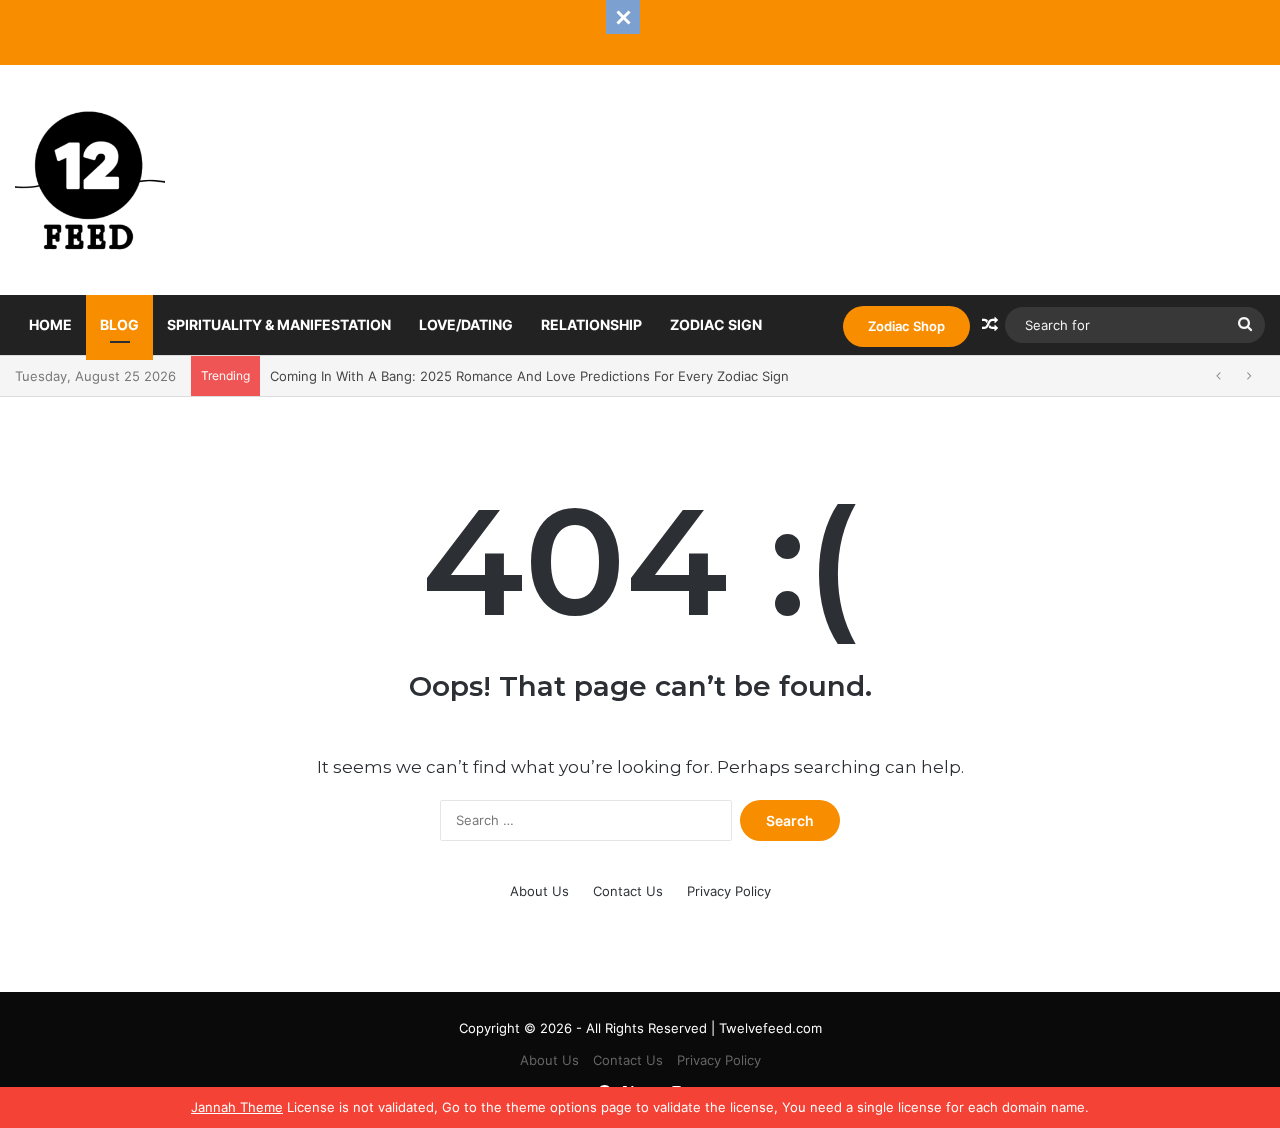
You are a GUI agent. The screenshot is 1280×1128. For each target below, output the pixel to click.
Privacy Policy (729, 891)
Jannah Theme (237, 1107)
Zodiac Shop (906, 326)
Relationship (591, 324)
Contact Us (628, 891)
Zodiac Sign (716, 324)
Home (50, 324)
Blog (119, 324)
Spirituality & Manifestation (279, 324)
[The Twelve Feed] (90, 180)
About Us (539, 891)
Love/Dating (466, 324)
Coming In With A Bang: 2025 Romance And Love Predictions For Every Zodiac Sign (529, 376)
